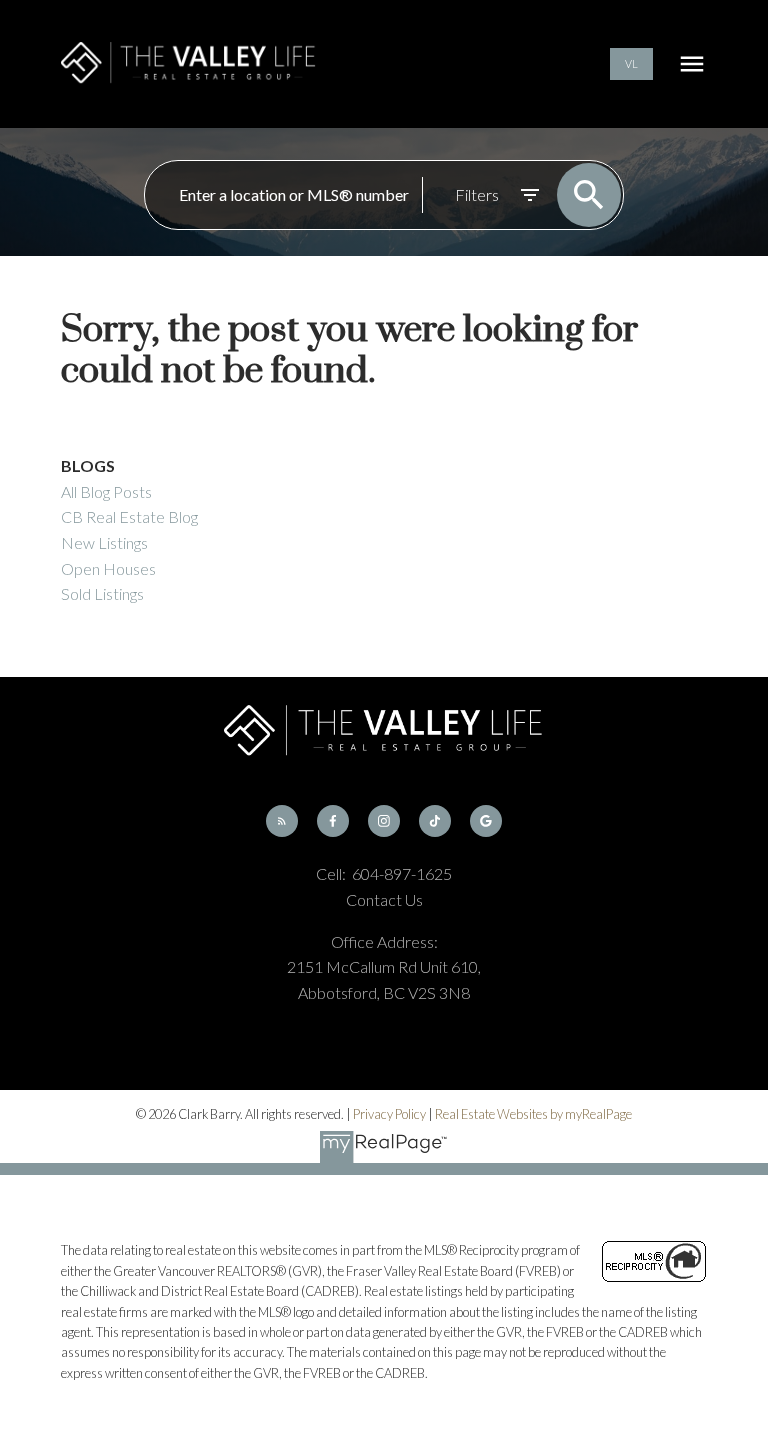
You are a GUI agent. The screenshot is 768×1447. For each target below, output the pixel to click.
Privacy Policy (389, 1114)
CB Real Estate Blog (129, 516)
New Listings (104, 542)
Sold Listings (102, 593)
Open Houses (108, 568)
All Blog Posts (106, 491)
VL (631, 63)
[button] (631, 64)
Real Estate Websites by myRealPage (533, 1114)
